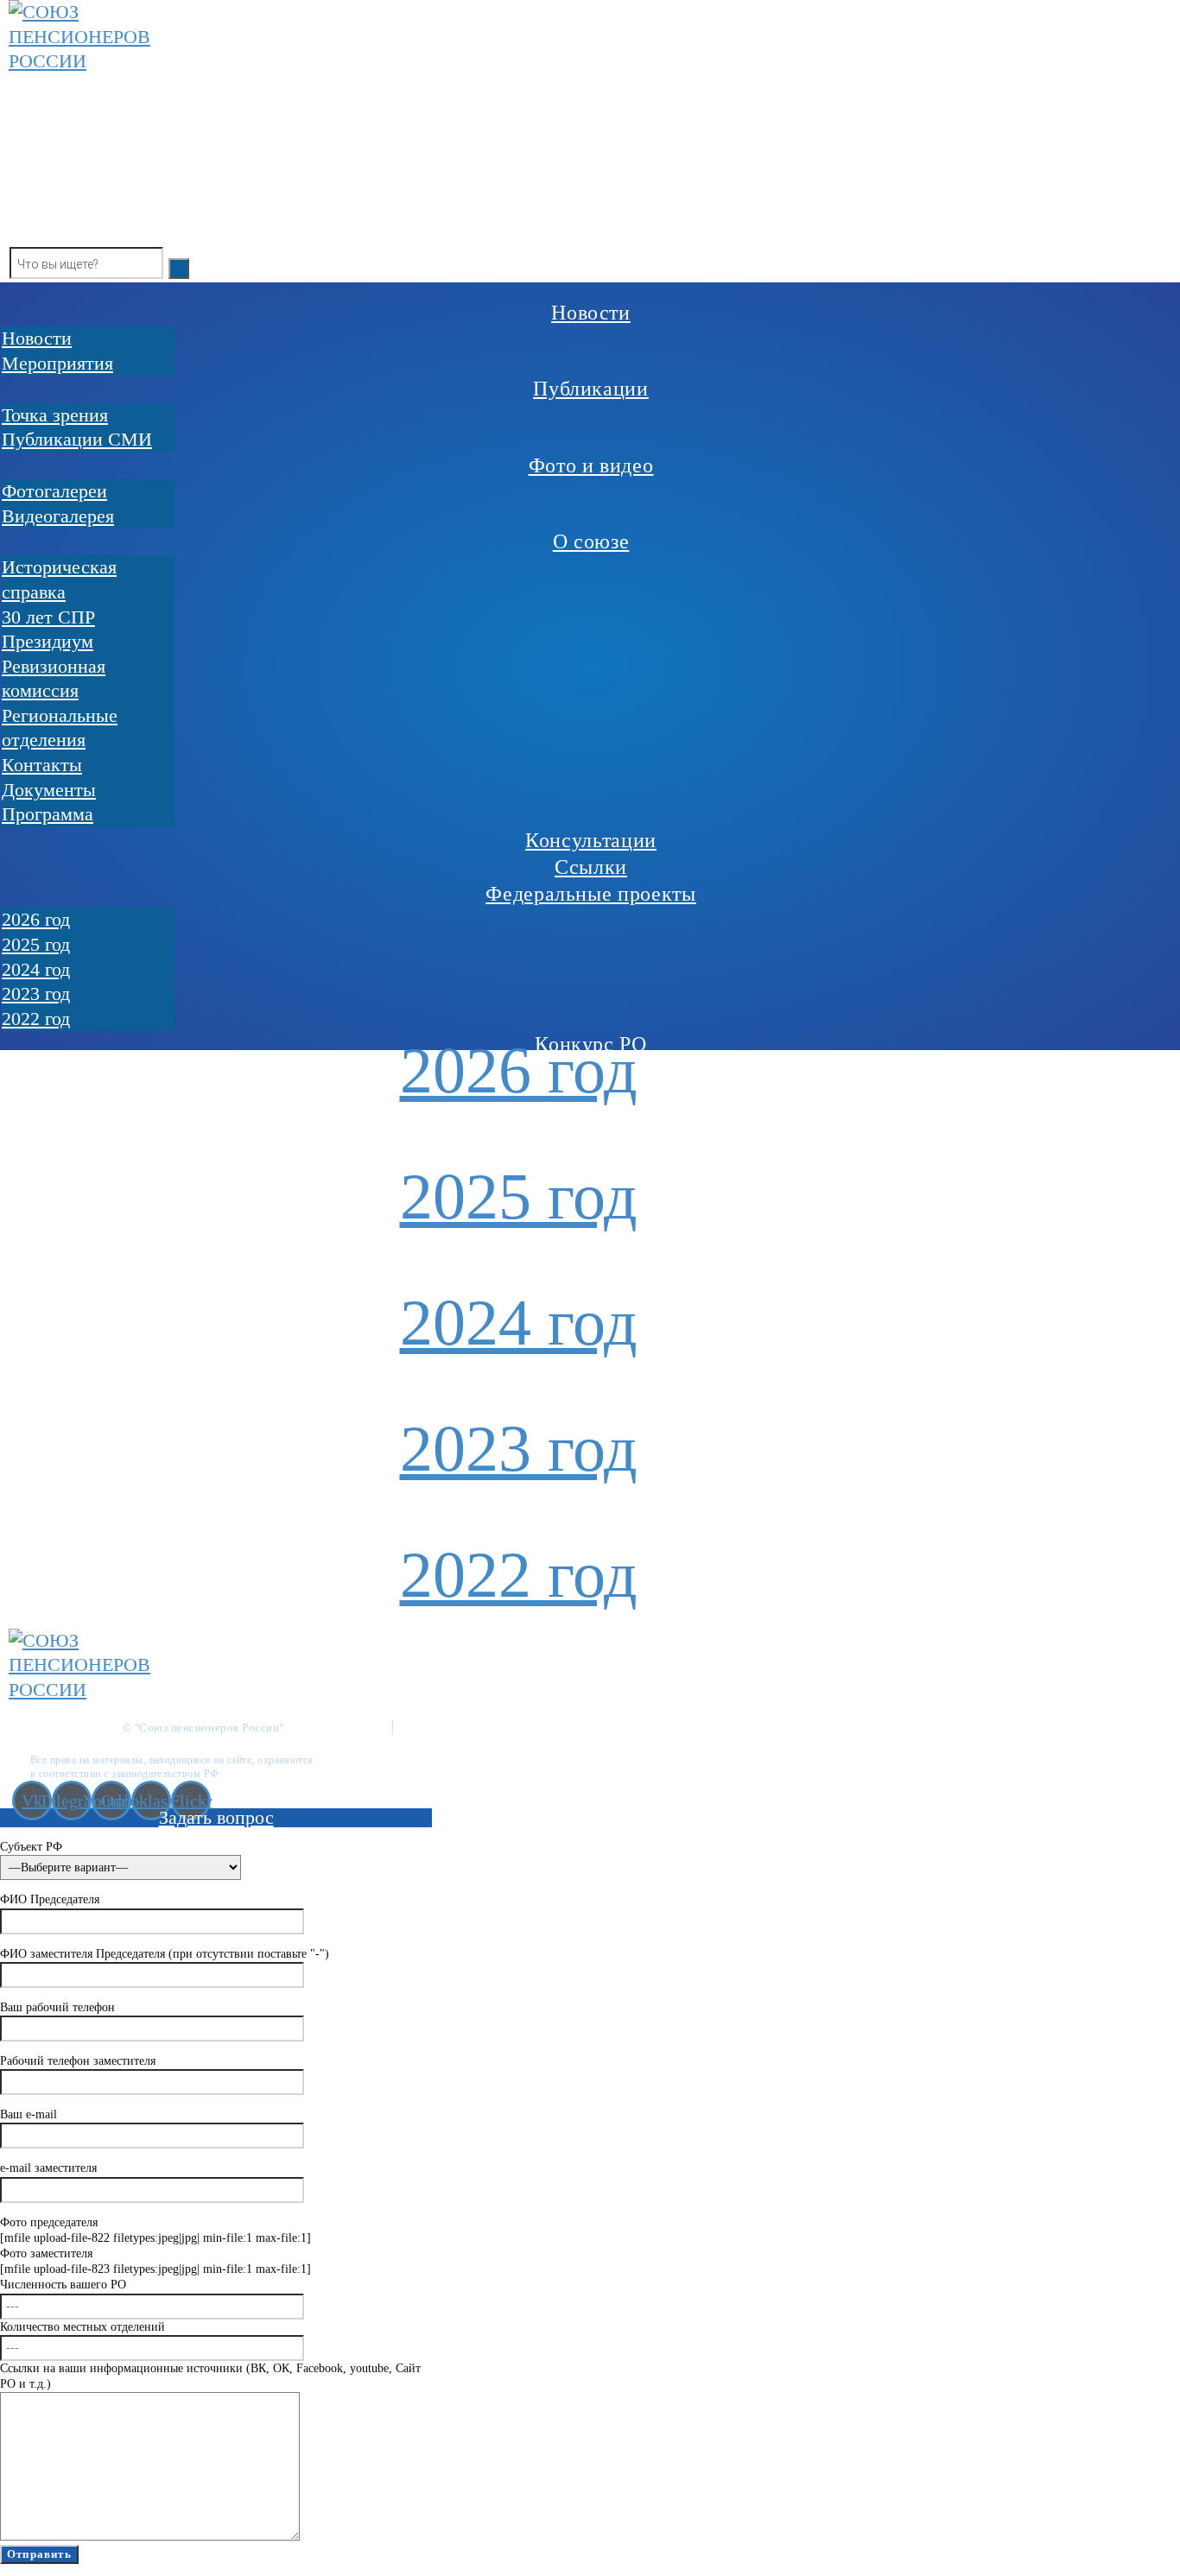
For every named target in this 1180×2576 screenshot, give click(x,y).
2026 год (519, 1070)
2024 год (519, 1322)
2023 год (519, 1448)
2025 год (519, 1196)
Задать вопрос (216, 1817)
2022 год (519, 1574)
